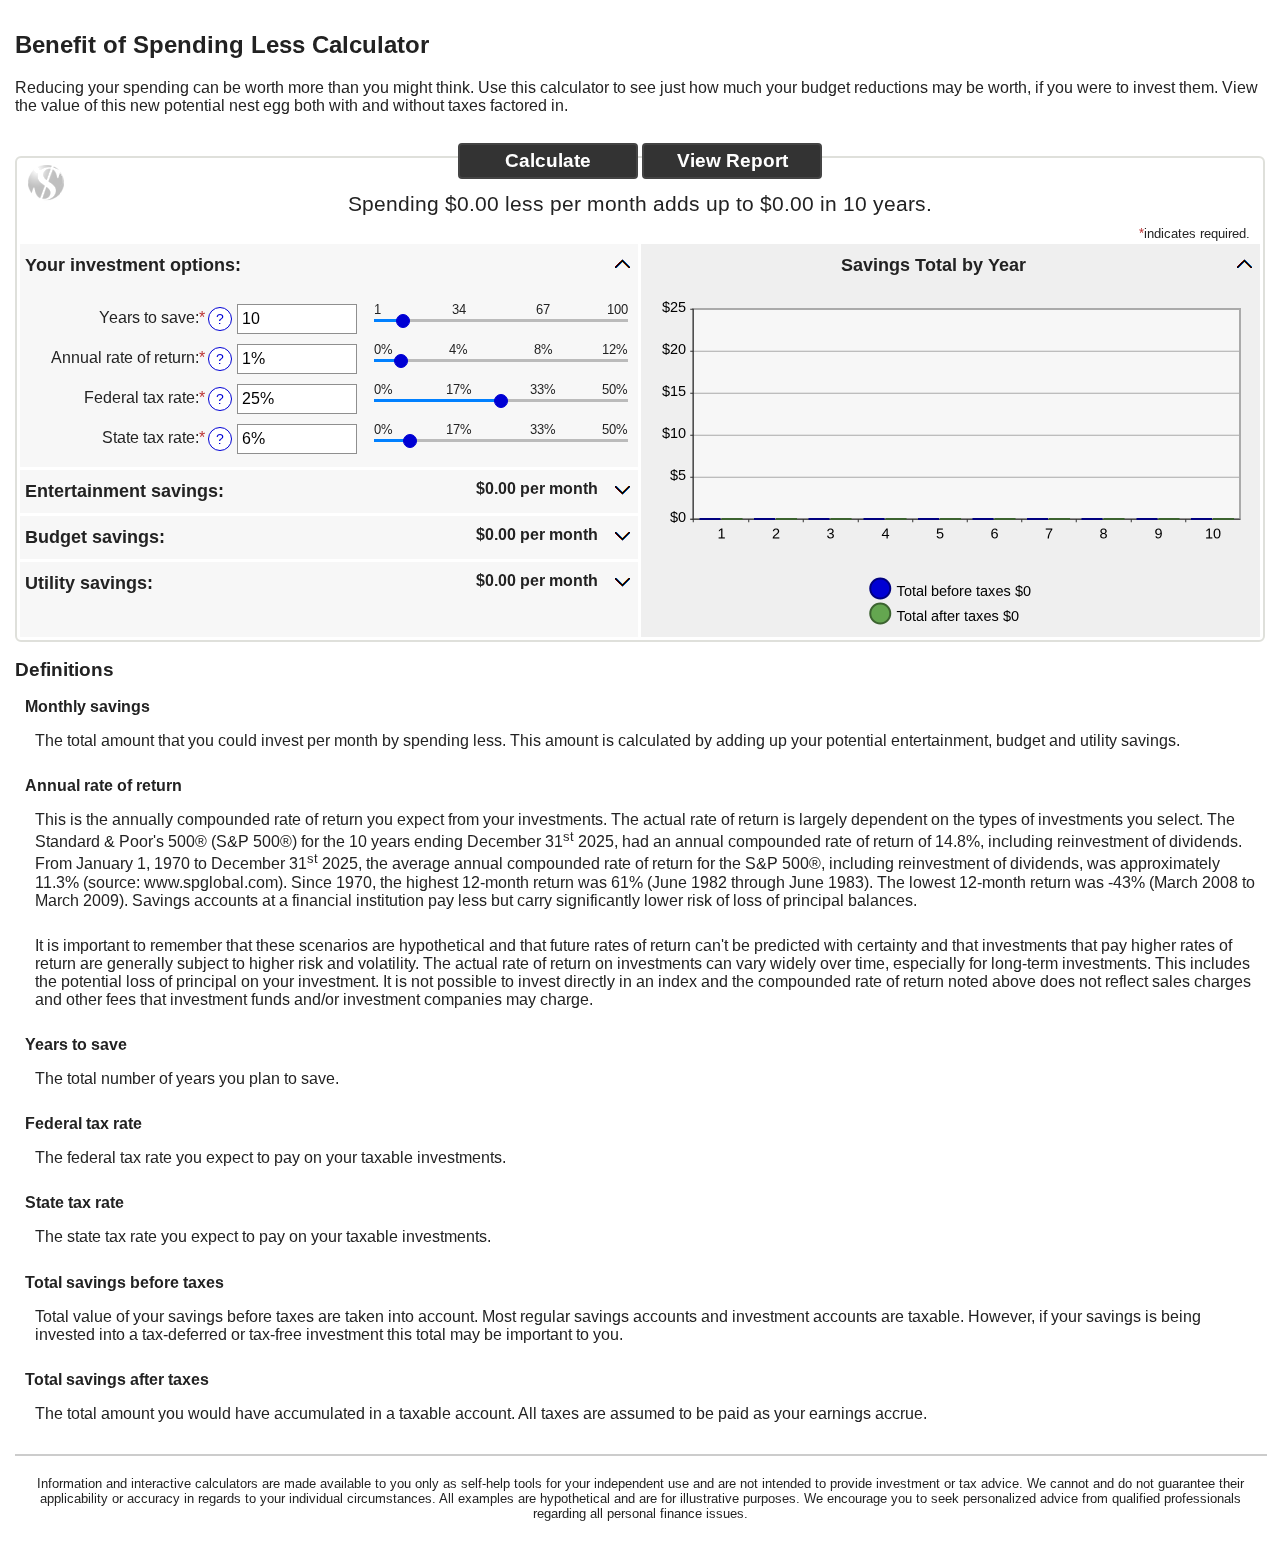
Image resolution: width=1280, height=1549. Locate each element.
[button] (329, 264)
